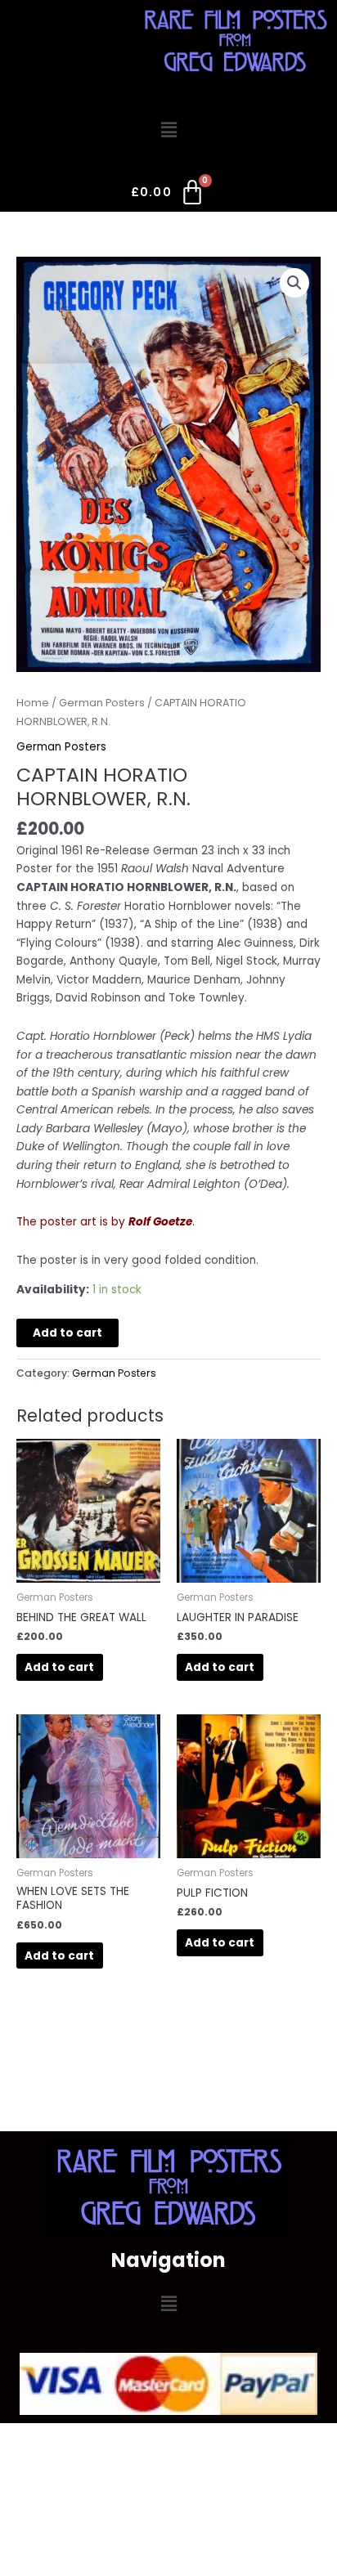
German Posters (102, 703)
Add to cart (67, 1333)
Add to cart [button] (59, 1667)
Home (33, 703)
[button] (168, 130)
